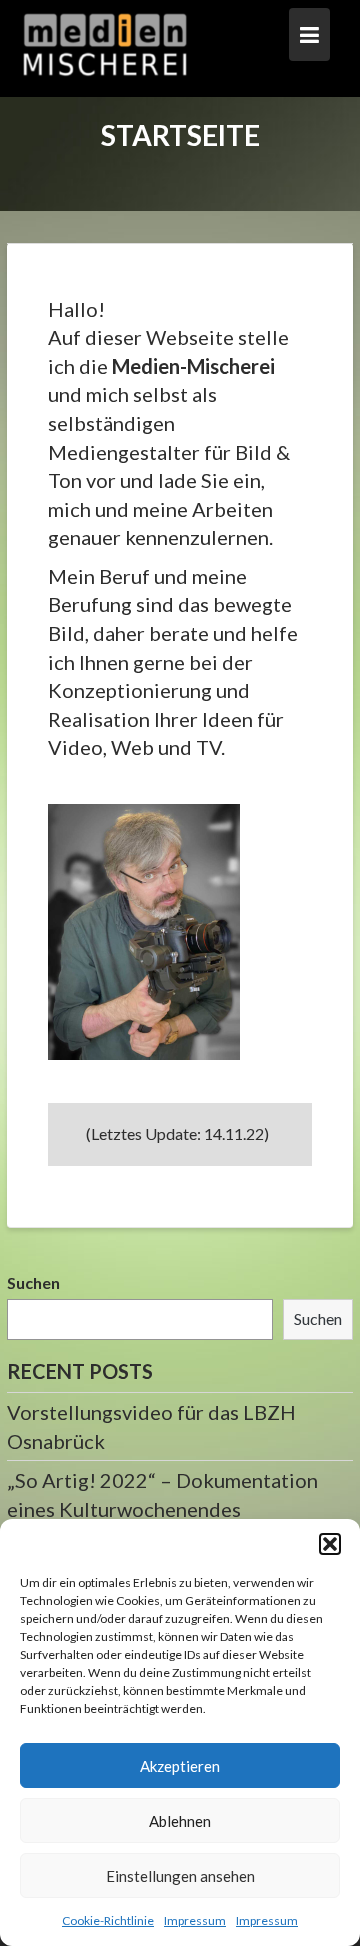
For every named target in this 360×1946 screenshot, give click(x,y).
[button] (330, 1544)
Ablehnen (180, 1821)
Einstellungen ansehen (180, 1876)
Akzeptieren (180, 1766)
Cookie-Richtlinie (108, 1920)
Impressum (195, 1920)
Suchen (33, 1282)
